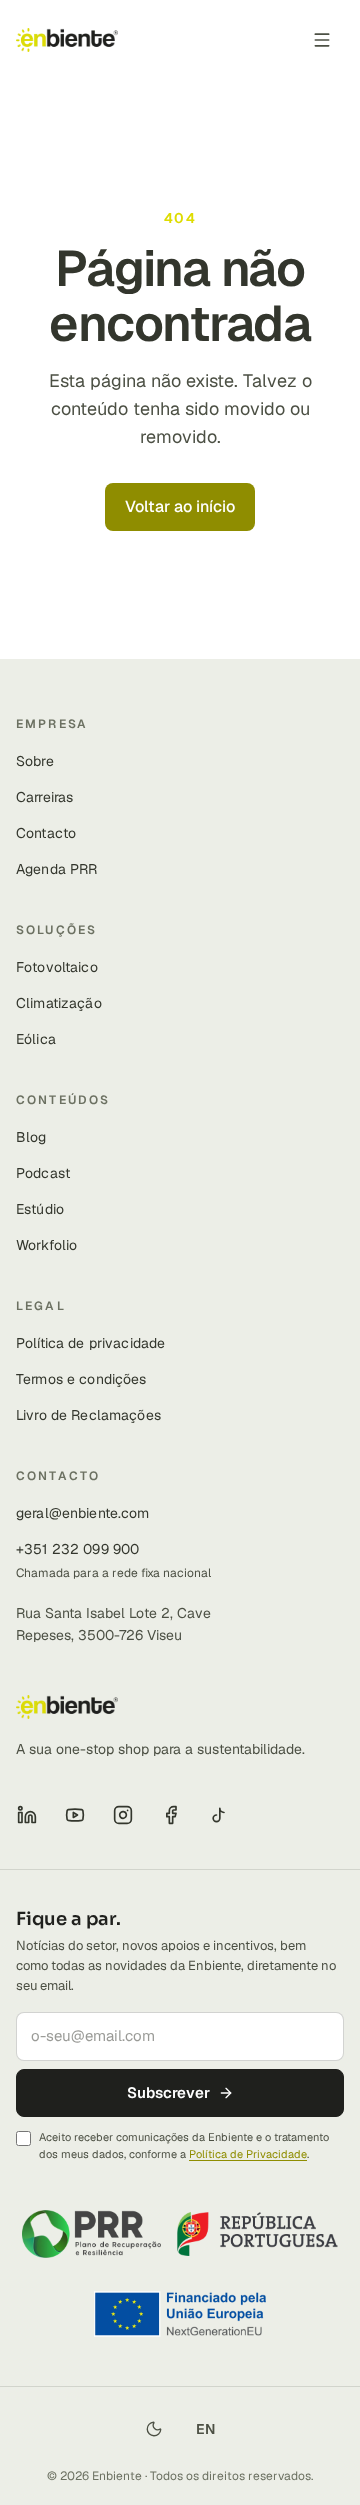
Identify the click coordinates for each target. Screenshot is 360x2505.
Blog (31, 1137)
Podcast (43, 1173)
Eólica (36, 1039)
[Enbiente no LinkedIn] (27, 1815)
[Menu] (322, 40)
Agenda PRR (56, 869)
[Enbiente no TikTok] (219, 1815)
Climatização (59, 1003)
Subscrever (168, 2092)
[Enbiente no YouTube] (75, 1815)
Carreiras (44, 797)
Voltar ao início (180, 506)
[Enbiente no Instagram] (123, 1815)
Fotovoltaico (57, 967)
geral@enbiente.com (83, 1513)
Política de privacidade (90, 1343)
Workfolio (46, 1245)
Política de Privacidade (248, 2154)
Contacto (46, 833)
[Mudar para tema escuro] (154, 2429)
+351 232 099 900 (77, 1549)
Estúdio (40, 1209)
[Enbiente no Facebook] (171, 1815)
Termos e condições (81, 1379)
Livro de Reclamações (88, 1415)
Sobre (35, 761)
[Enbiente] (67, 40)
